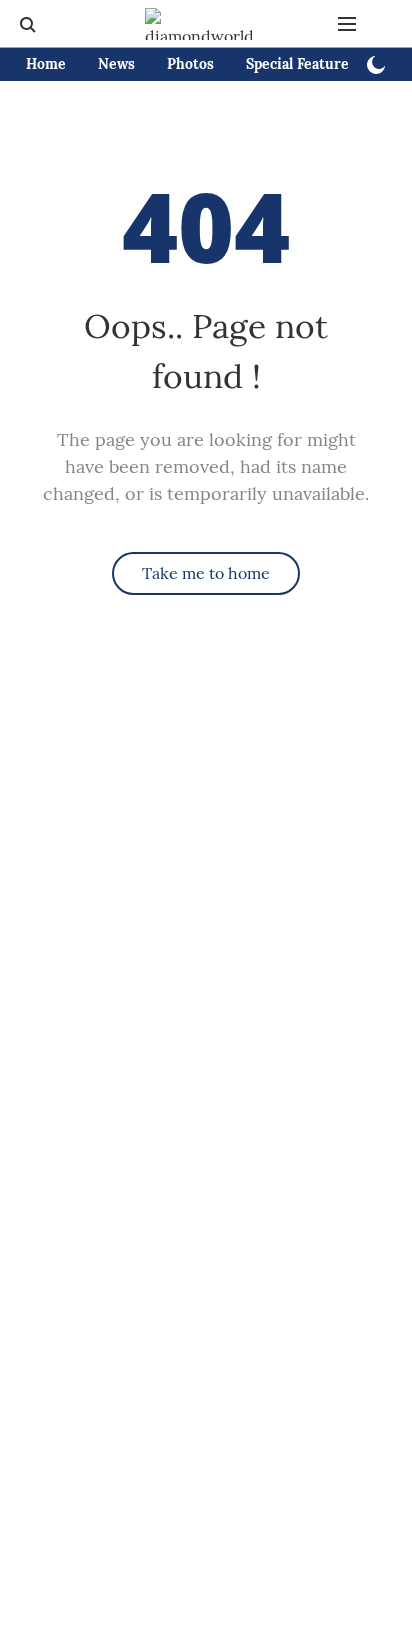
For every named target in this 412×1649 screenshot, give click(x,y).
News (116, 64)
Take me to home (206, 573)
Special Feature (297, 64)
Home (46, 64)
